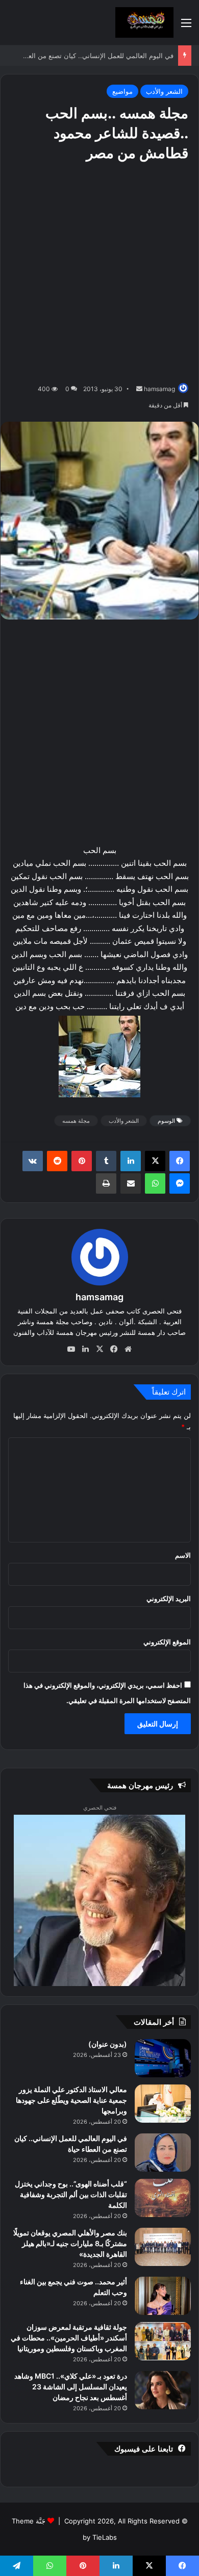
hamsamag (159, 389)
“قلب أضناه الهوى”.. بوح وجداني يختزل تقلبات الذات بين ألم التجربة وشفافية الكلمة (71, 2194)
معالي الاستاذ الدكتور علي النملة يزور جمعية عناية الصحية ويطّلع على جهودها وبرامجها (71, 2100)
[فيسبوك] (180, 1161)
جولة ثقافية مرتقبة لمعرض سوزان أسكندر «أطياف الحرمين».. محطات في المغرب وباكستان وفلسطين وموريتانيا (69, 2338)
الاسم (183, 1555)
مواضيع (122, 91)
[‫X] (155, 1161)
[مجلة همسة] (144, 22)
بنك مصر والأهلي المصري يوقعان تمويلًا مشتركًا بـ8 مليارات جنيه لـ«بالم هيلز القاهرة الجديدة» (70, 2243)
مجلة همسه (76, 1121)
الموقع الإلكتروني (167, 1642)
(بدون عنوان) (108, 2044)
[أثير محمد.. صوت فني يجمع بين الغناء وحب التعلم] (163, 2296)
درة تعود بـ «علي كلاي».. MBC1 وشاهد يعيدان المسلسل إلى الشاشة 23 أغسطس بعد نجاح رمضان (71, 2387)
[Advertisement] (99, 273)
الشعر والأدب (164, 91)
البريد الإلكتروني (169, 1599)
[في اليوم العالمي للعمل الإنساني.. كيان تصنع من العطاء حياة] (163, 2153)
